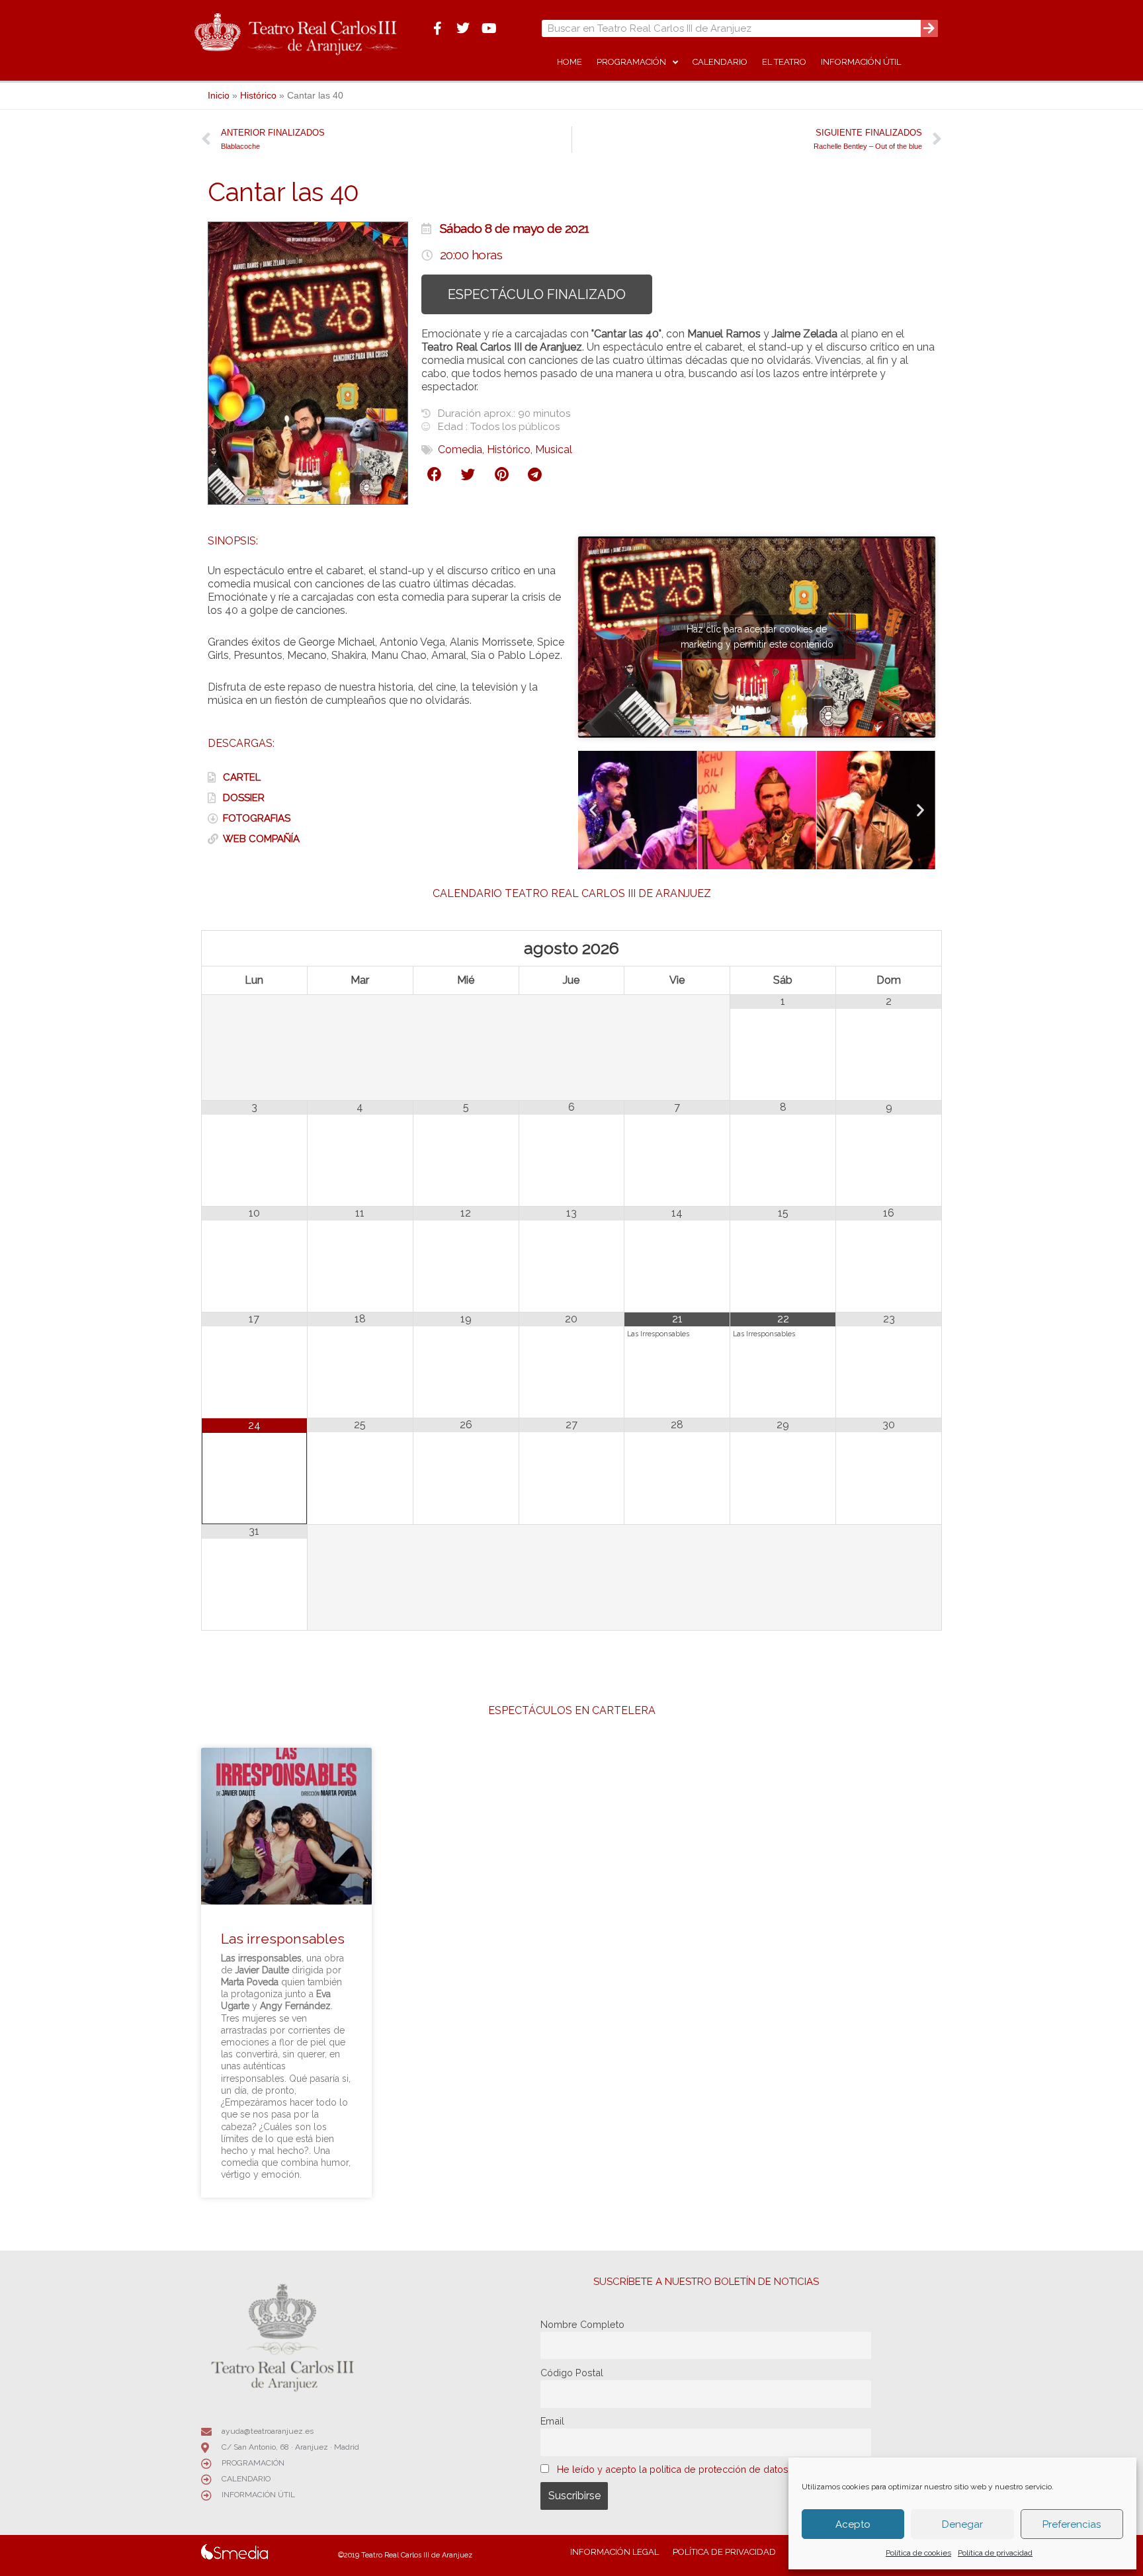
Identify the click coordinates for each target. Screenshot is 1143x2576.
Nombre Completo (582, 2324)
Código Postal (572, 2373)
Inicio (219, 96)
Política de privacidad (995, 2553)
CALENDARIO (720, 62)
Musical (554, 450)
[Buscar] (929, 28)
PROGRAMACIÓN (631, 62)
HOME (570, 62)
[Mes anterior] (255, 948)
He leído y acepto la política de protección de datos (673, 2469)
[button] (435, 475)
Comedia (460, 450)
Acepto (853, 2524)
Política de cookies (918, 2553)
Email (552, 2421)
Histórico (258, 96)
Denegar (962, 2524)
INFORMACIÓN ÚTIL (861, 62)
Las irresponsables (283, 1939)
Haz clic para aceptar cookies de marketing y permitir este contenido (757, 637)
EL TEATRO (784, 62)
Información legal (614, 2552)
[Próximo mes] (889, 948)
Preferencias (1072, 2524)
